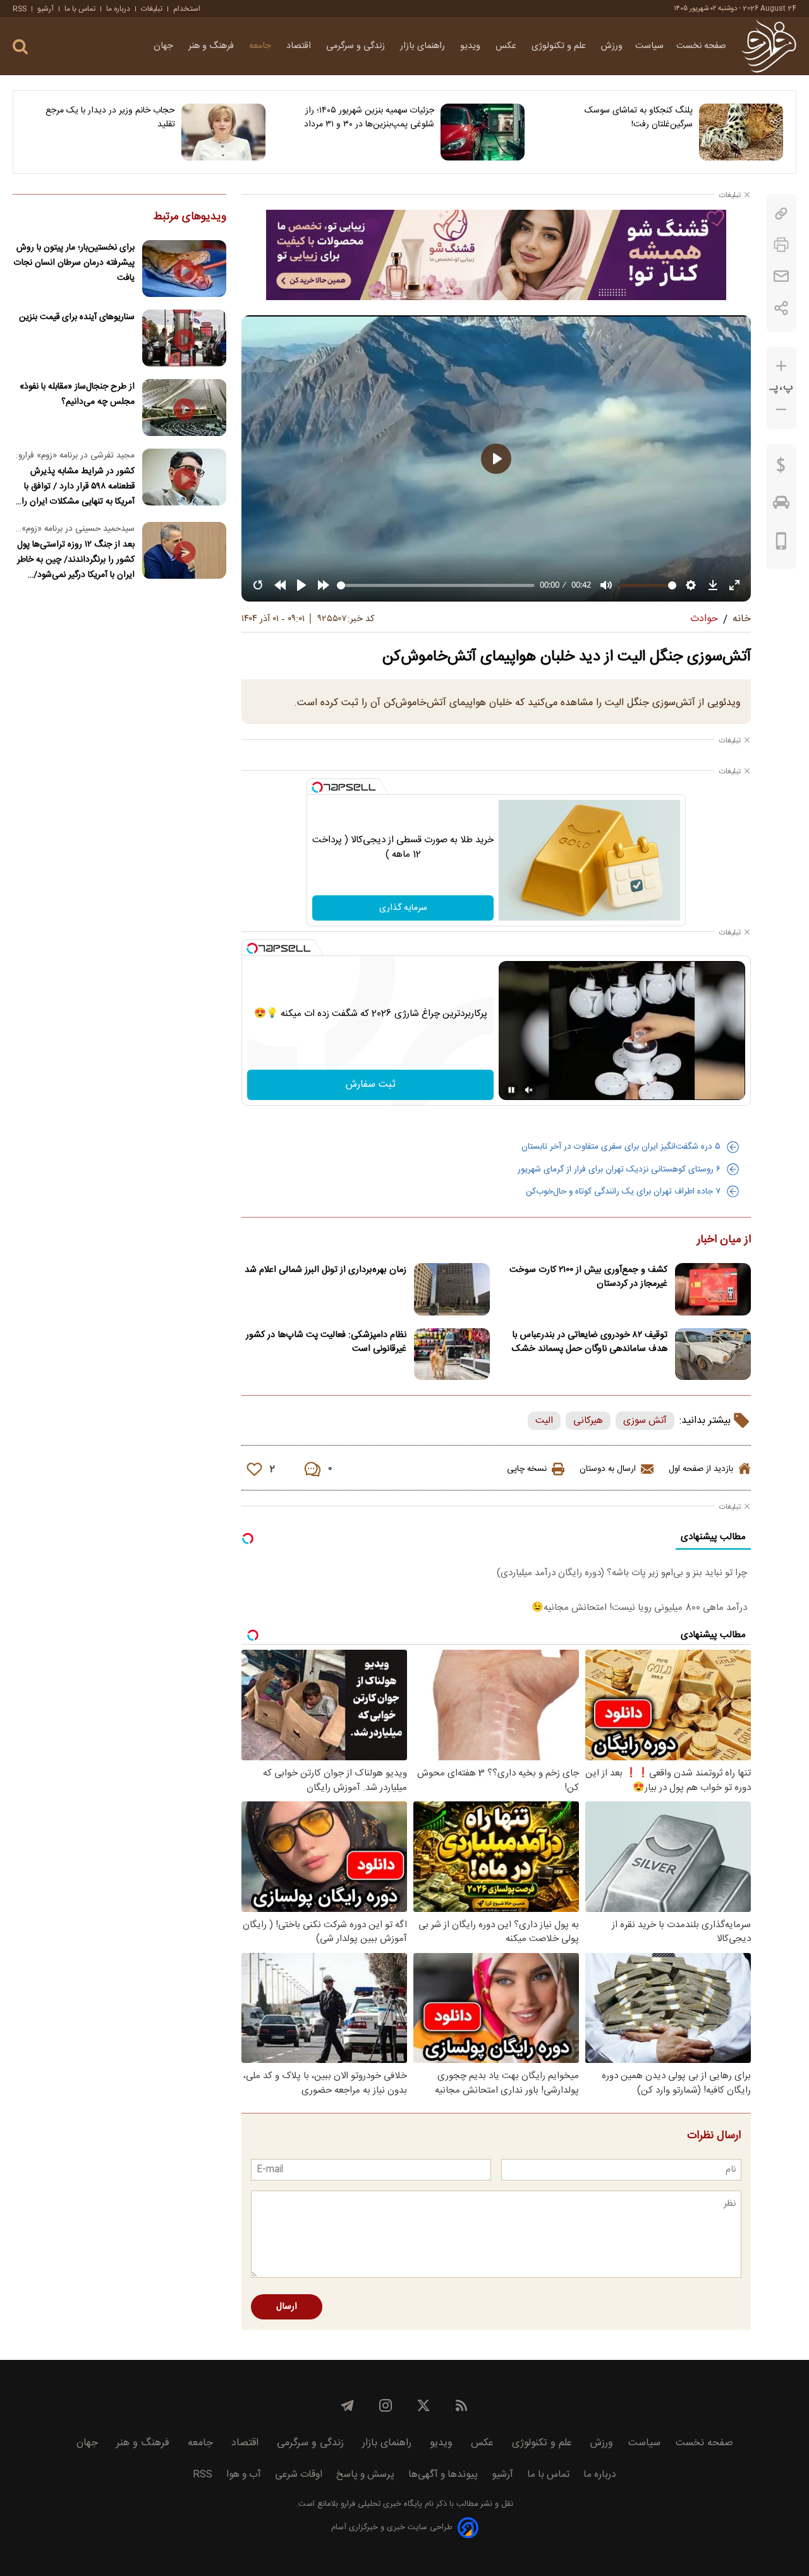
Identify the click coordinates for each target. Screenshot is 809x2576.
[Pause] (511, 1090)
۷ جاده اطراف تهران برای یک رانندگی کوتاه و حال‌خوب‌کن (623, 1192)
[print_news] (781, 245)
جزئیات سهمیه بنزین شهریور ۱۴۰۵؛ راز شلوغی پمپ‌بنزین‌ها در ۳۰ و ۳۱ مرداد (369, 118)
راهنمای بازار (424, 46)
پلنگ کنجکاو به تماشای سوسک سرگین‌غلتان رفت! (639, 118)
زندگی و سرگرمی (357, 46)
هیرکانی (588, 1421)
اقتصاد (300, 46)
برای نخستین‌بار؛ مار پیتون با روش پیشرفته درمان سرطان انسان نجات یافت (74, 263)
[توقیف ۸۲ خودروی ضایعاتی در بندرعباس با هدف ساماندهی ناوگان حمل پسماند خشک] (713, 1354)
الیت (544, 1421)
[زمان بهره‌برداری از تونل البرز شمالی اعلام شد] (452, 1289)
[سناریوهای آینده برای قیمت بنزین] (184, 338)
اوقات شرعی (299, 2475)
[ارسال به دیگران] (781, 276)
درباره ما (118, 9)
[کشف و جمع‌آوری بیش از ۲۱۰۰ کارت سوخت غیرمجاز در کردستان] (713, 1289)
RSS (20, 9)
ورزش (612, 46)
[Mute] (529, 1090)
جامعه (261, 46)
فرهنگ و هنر (212, 46)
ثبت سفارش (371, 1085)
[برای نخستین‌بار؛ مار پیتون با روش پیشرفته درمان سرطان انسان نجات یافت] (184, 269)
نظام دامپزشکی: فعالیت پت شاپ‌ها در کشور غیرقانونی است (326, 1342)
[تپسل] (317, 787)
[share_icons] (782, 308)
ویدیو (471, 46)
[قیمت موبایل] (782, 544)
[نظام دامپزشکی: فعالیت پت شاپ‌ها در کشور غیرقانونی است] (452, 1354)
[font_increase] (781, 366)
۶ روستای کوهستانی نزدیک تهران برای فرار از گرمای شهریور (619, 1170)
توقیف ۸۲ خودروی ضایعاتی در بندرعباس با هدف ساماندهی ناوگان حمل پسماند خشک (590, 1342)
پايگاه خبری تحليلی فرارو (380, 2504)
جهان (165, 46)
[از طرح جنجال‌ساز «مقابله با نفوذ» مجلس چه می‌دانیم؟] (184, 408)
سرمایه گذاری (403, 908)
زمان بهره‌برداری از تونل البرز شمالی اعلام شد (325, 1270)
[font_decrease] (781, 410)
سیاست (649, 46)
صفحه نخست (701, 46)
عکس (507, 46)
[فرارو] (769, 46)
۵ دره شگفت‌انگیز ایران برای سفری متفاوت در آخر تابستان (621, 1147)
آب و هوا (244, 2475)
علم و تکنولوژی (560, 46)
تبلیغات (152, 9)
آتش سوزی (645, 1421)
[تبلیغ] (496, 255)
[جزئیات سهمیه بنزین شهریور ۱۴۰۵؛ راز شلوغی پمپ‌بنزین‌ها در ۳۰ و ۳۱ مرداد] (483, 132)
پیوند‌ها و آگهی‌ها (443, 2475)
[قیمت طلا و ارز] (781, 468)
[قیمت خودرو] (781, 505)
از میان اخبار (724, 1240)
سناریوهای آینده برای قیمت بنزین (77, 317)
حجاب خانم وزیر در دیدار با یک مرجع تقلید (110, 118)
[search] (20, 47)
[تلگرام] (348, 2405)
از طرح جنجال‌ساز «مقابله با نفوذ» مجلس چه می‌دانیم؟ (77, 394)
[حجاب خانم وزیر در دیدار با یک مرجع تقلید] (223, 132)
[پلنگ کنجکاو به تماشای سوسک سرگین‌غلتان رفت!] (741, 132)
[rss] (461, 2405)
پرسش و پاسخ (365, 2475)
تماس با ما (80, 9)
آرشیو (46, 9)
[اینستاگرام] (386, 2405)
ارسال (287, 2307)
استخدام (187, 9)
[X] (423, 2405)
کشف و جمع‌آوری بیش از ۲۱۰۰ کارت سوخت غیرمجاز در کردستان (588, 1277)
